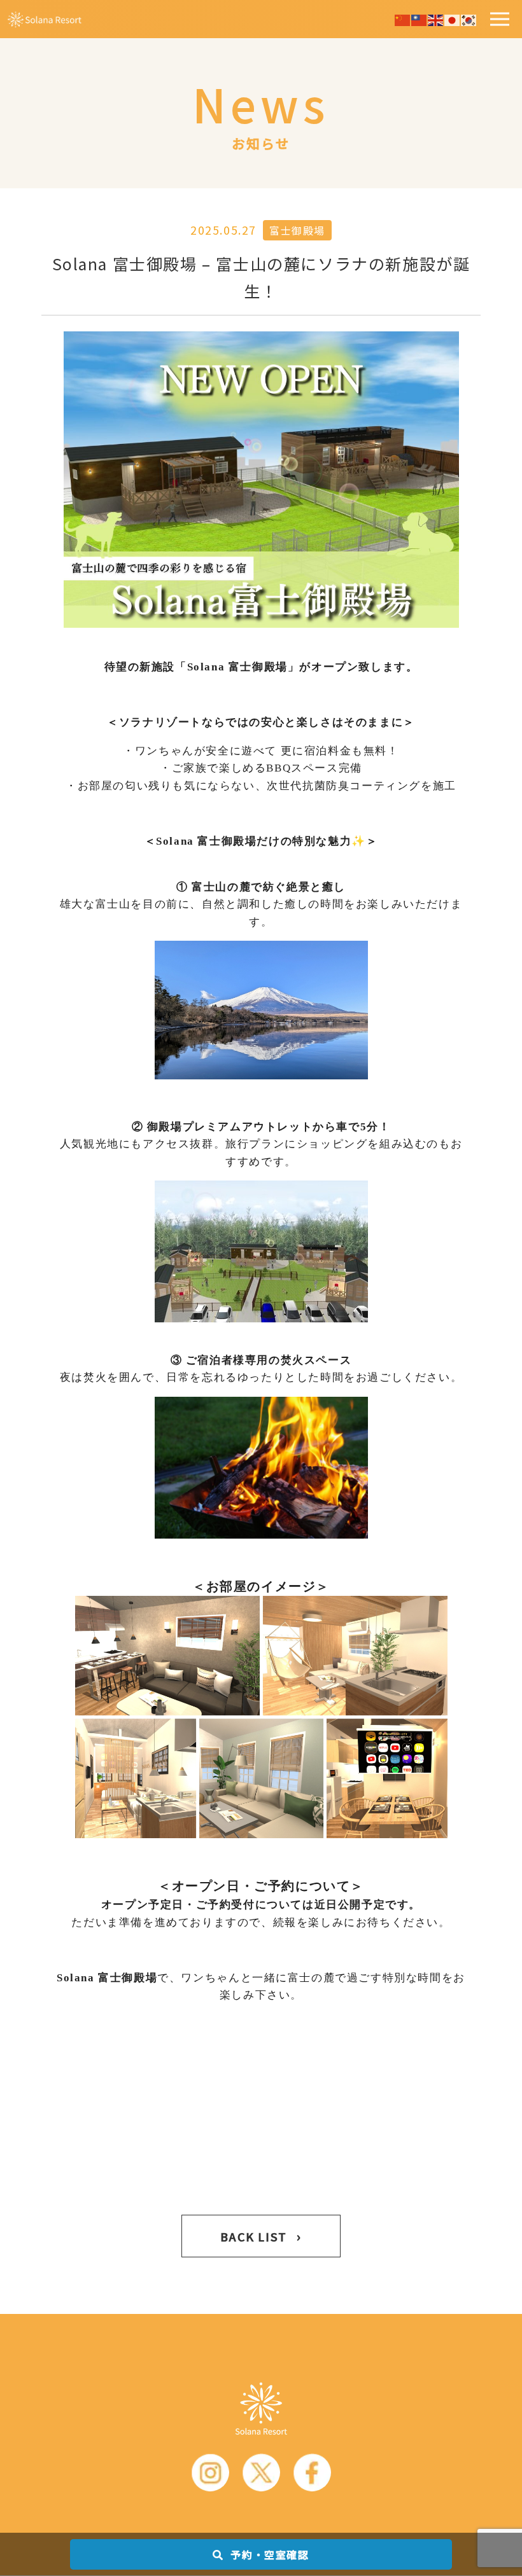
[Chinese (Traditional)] (420, 18)
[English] (436, 18)
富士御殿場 (297, 230)
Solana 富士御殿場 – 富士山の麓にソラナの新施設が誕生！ (261, 277)
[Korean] (469, 18)
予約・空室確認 (268, 2554)
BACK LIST (261, 2236)
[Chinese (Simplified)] (403, 18)
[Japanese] (453, 18)
